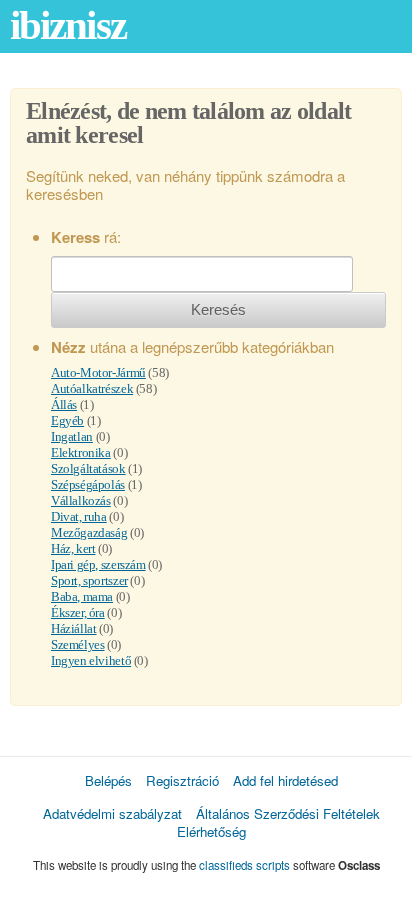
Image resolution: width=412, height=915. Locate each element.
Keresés (218, 309)
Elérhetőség (211, 831)
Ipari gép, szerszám (98, 564)
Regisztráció (182, 780)
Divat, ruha (79, 516)
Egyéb (67, 420)
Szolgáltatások (88, 468)
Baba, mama (82, 596)
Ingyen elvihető (91, 660)
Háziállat (74, 628)
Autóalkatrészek (92, 388)
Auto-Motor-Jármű (98, 372)
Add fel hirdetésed (285, 780)
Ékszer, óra (78, 612)
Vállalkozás (81, 500)
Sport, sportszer (89, 580)
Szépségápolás (88, 484)
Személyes (78, 644)
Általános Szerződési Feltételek (288, 813)
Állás (64, 404)
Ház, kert (73, 548)
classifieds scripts (244, 865)
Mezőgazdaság (89, 532)
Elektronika (81, 452)
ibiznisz (68, 25)
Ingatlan (72, 436)
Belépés (108, 780)
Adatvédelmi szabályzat (112, 813)
